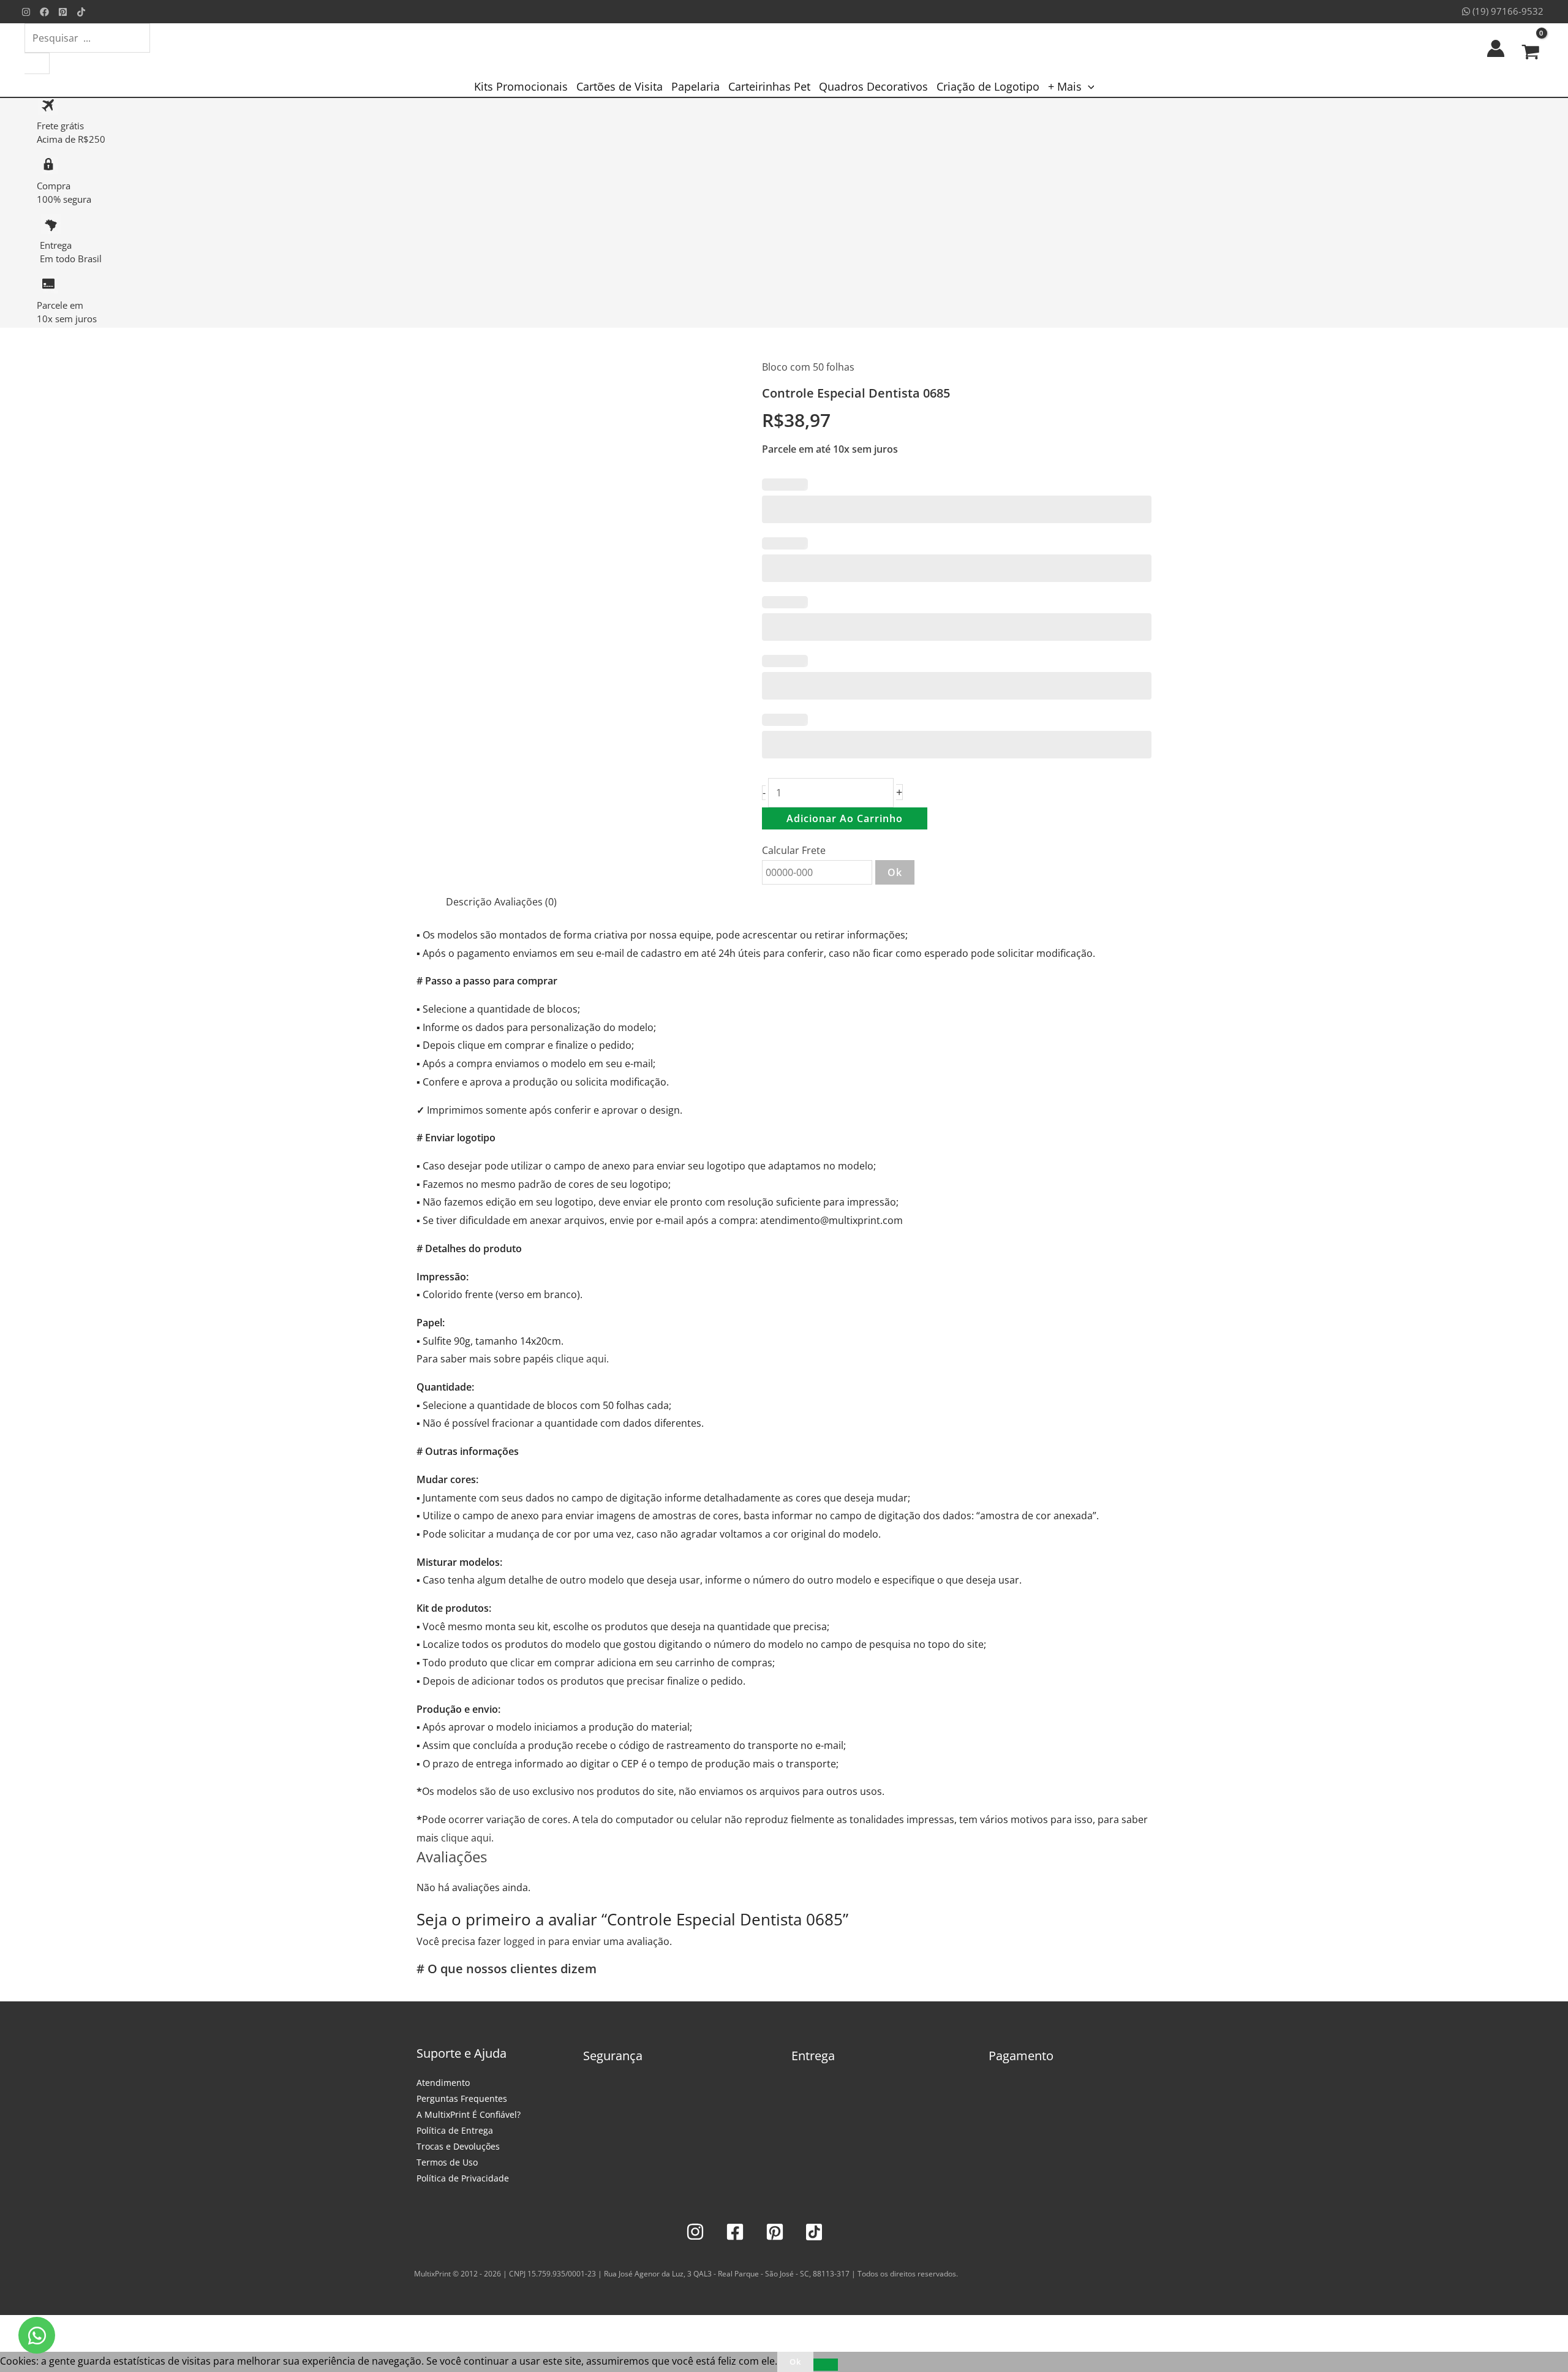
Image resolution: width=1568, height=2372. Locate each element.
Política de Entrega (455, 2130)
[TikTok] (81, 12)
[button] (1088, 86)
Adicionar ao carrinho (845, 818)
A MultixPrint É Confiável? (469, 2114)
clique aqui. (582, 1359)
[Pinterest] (63, 12)
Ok (895, 872)
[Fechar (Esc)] (93, 2327)
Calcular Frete (794, 850)
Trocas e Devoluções (458, 2146)
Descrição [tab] (469, 902)
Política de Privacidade (463, 2178)
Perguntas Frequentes (462, 2098)
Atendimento (443, 2083)
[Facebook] (44, 12)
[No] (826, 2365)
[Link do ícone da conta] (1496, 48)
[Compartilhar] (66, 2327)
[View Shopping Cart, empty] (1530, 48)
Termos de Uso (447, 2162)
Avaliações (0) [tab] (526, 902)
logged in (525, 1941)
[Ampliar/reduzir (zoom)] (12, 2327)
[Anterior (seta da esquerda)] (12, 2346)
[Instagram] (26, 12)
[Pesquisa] (37, 63)
